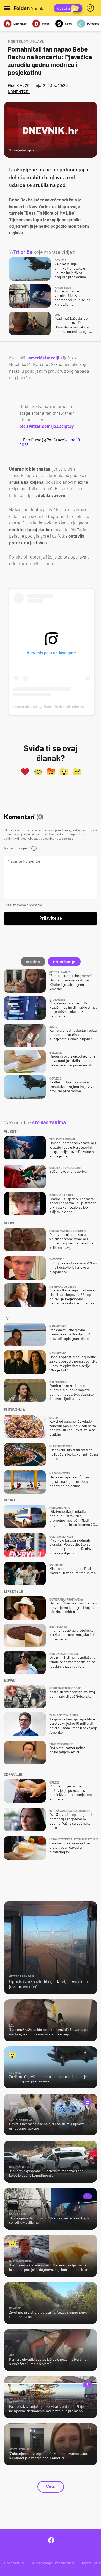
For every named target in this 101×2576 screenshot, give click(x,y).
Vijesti (46, 23)
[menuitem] (91, 8)
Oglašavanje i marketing (52, 2563)
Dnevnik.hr (20, 23)
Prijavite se (51, 918)
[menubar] (91, 8)
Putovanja (93, 23)
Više (51, 2487)
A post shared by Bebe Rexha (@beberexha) (52, 707)
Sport (68, 23)
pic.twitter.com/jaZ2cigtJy (47, 426)
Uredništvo (14, 2563)
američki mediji (44, 358)
